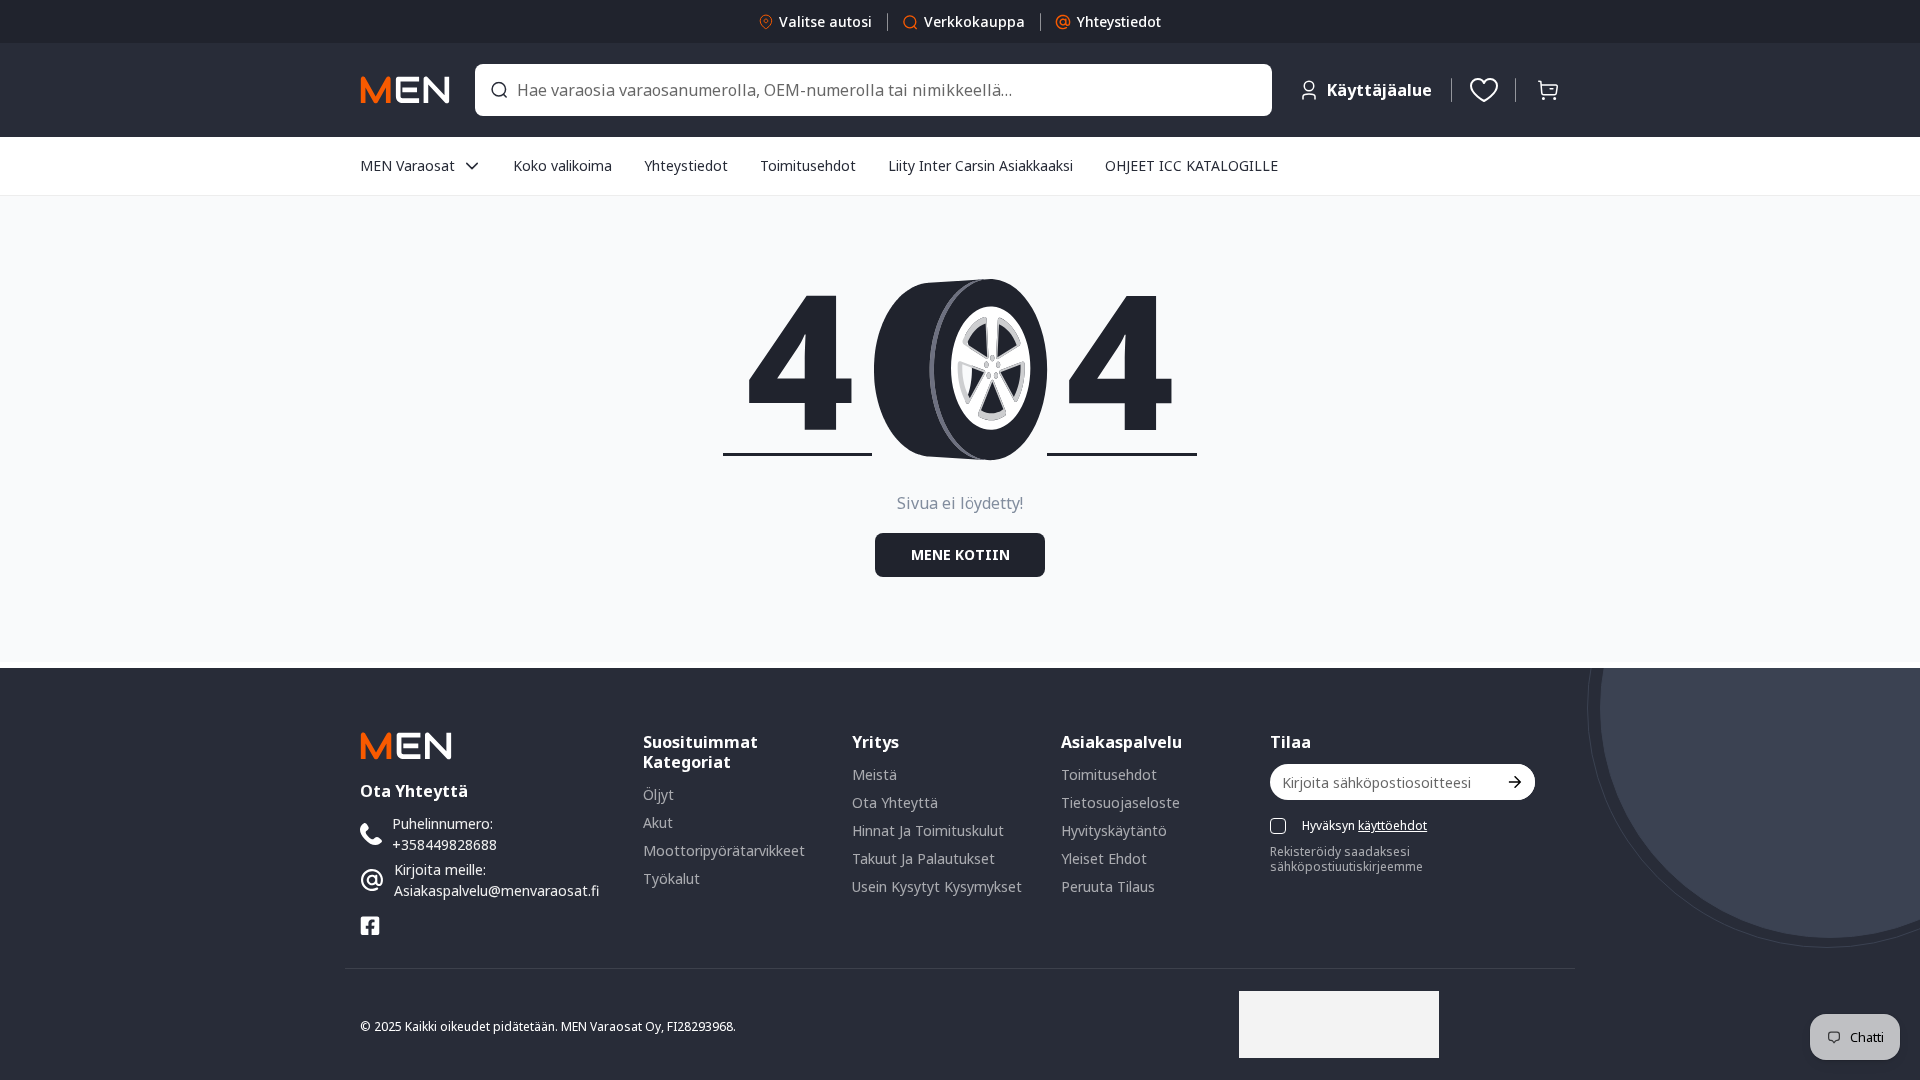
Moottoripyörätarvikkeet (724, 850)
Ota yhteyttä (895, 802)
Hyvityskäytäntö (1114, 830)
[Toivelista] (1484, 90)
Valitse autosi (825, 21)
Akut (658, 822)
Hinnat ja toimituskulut (928, 830)
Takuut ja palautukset (923, 858)
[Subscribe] (1513, 782)
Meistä (874, 774)
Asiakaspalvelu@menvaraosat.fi (496, 890)
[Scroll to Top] (1881, 971)
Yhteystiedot (1119, 21)
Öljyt (658, 794)
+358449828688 (444, 844)
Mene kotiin (960, 554)
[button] (1548, 90)
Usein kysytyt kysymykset (937, 886)
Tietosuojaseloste (1120, 802)
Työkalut (671, 878)
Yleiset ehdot (1104, 858)
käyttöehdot (1392, 825)
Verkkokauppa (974, 21)
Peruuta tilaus (1108, 886)
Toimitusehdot (1109, 774)
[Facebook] (370, 926)
